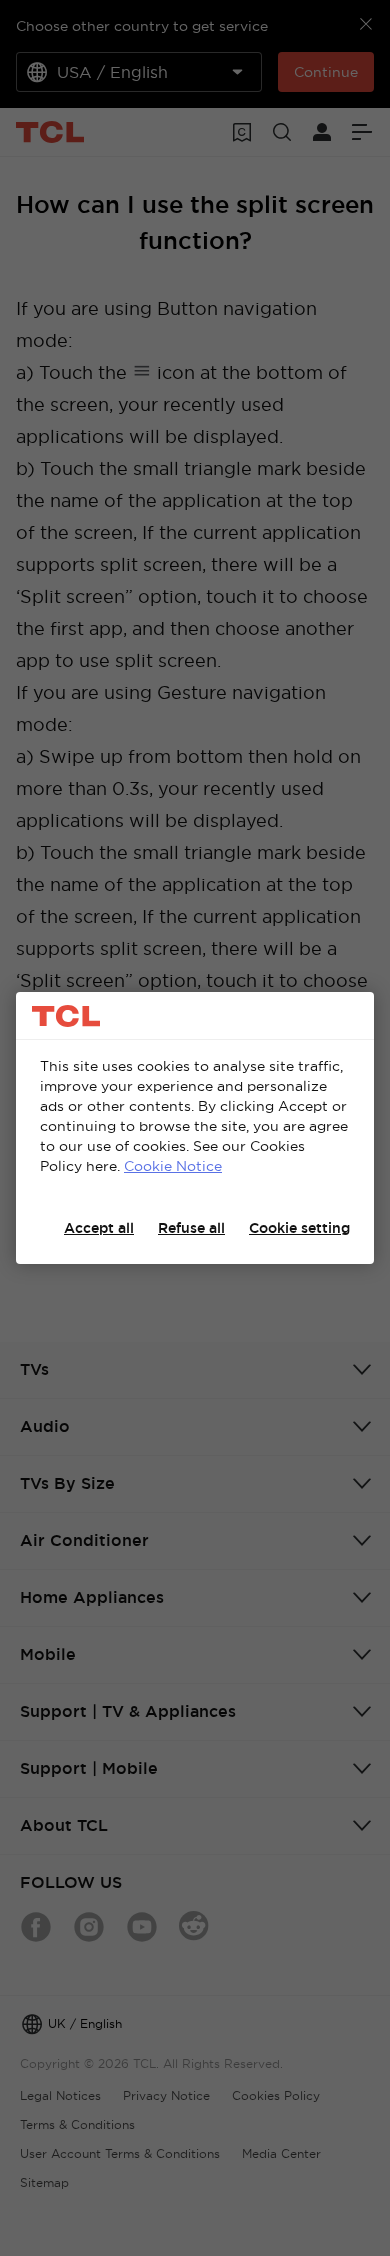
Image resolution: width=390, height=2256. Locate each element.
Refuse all (191, 1228)
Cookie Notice (173, 1166)
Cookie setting (299, 1228)
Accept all (99, 1228)
